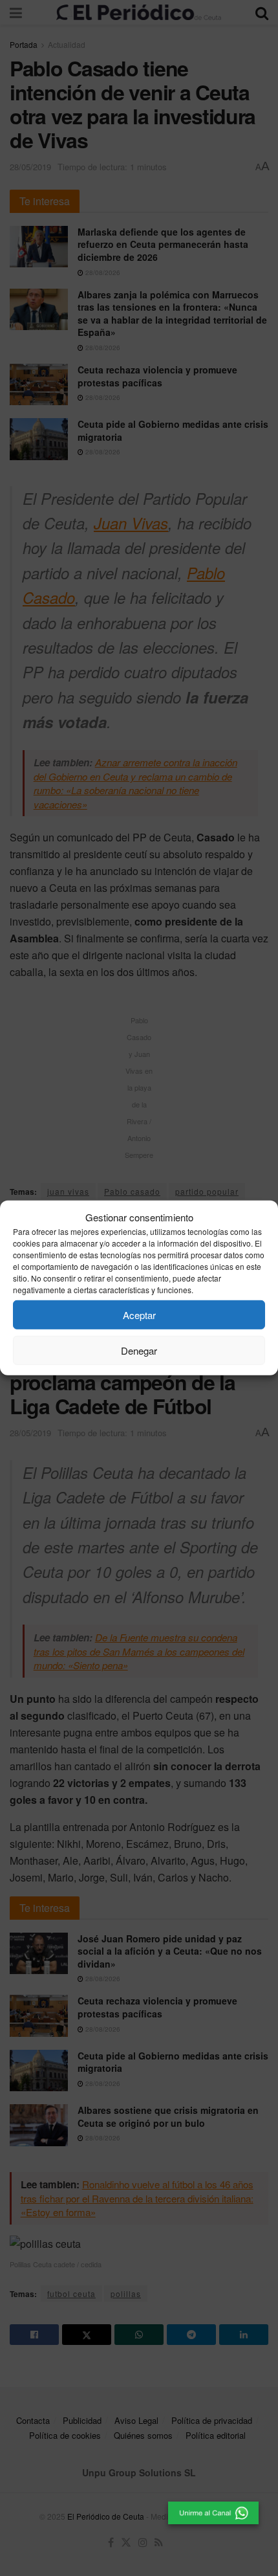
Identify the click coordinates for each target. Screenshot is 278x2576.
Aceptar (139, 1315)
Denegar (139, 1350)
